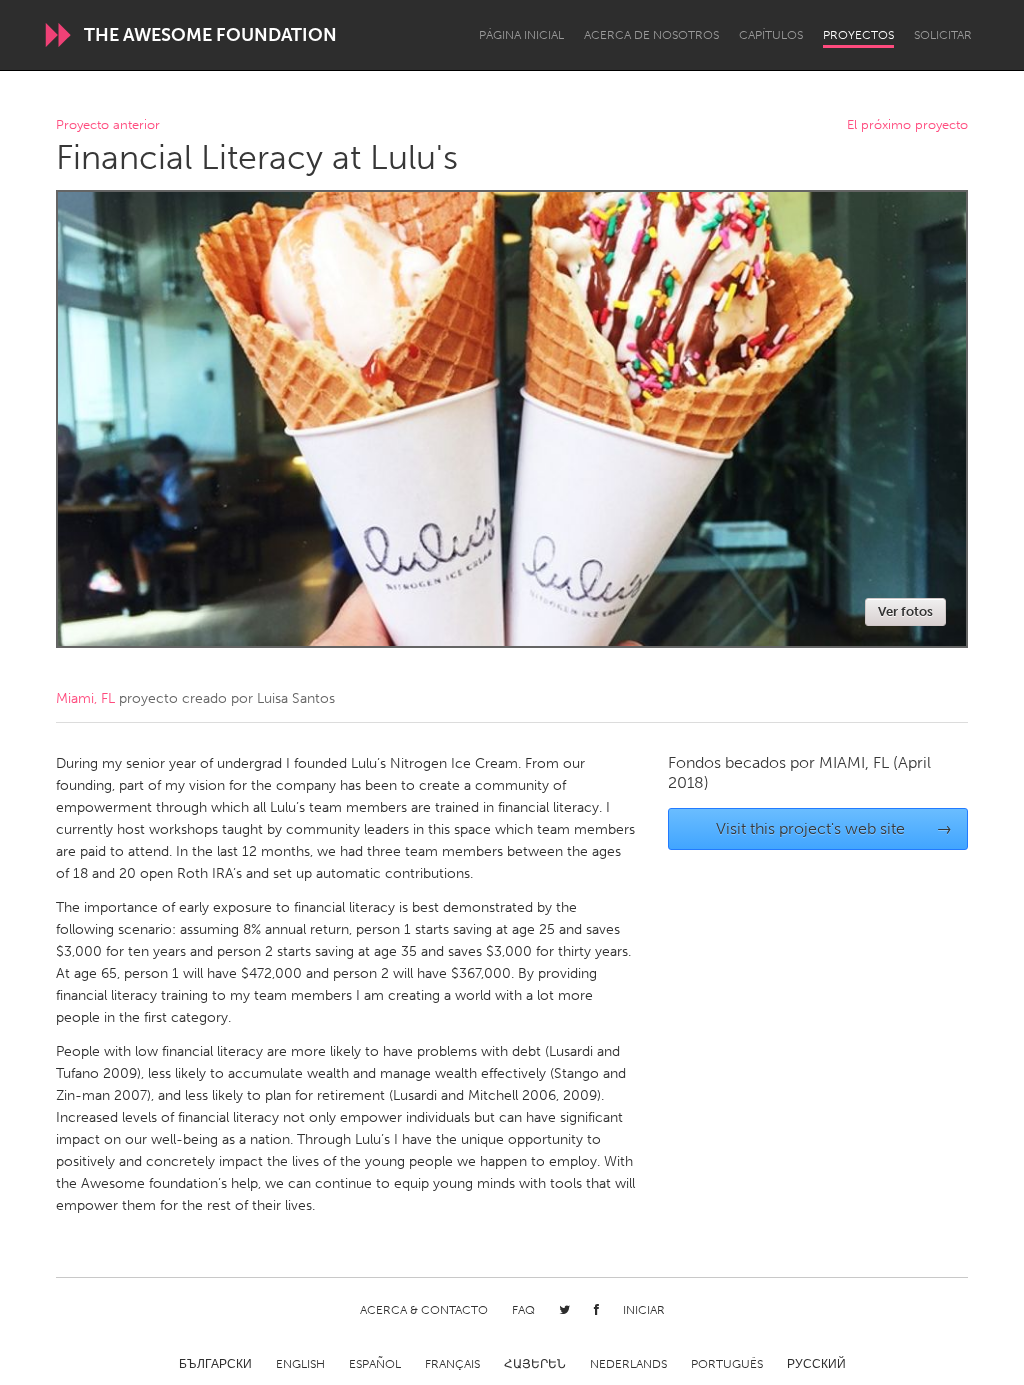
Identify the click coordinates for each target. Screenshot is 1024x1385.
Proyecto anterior (108, 125)
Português (727, 1364)
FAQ (523, 1310)
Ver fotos (905, 611)
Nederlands (628, 1364)
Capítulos (771, 35)
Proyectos (858, 35)
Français (452, 1364)
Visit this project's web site (834, 828)
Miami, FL (85, 698)
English (300, 1364)
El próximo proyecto (907, 125)
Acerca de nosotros (651, 35)
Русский (816, 1364)
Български (215, 1364)
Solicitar (943, 35)
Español (375, 1364)
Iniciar (644, 1310)
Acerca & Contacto (424, 1310)
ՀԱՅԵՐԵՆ (535, 1364)
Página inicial (521, 35)
